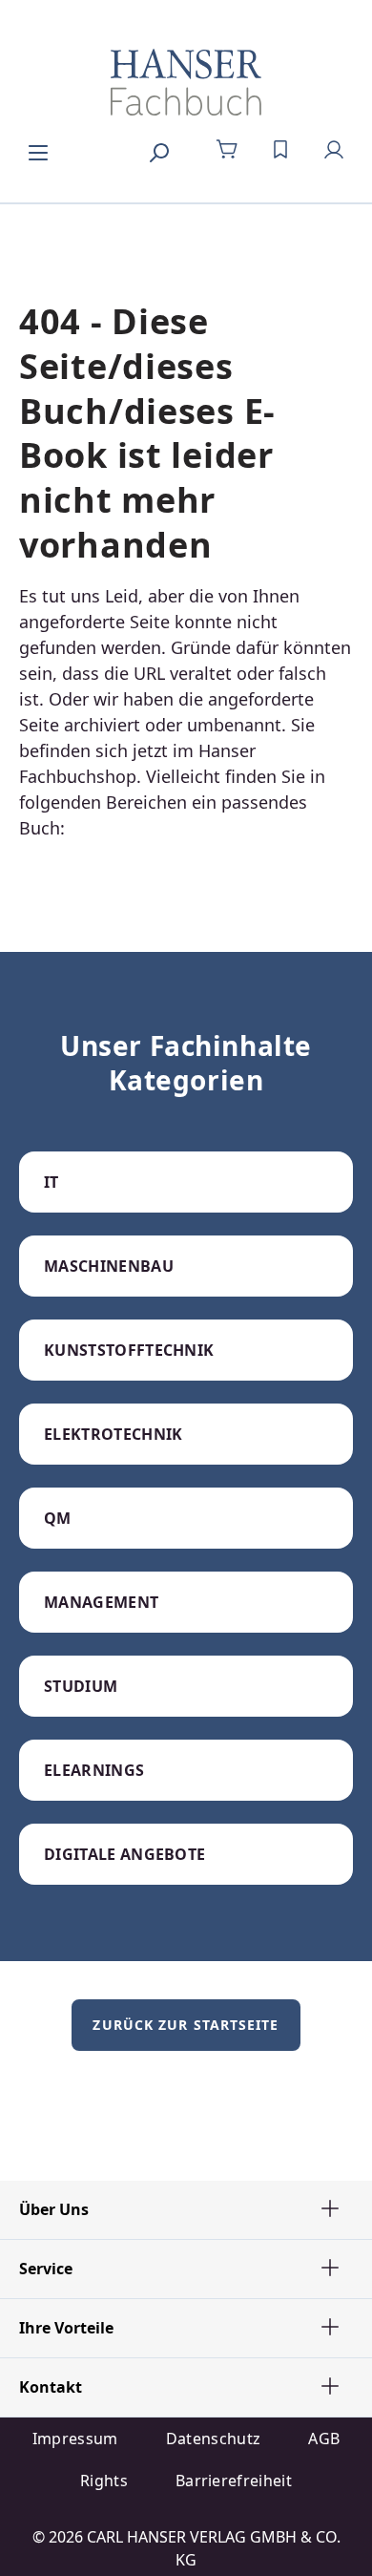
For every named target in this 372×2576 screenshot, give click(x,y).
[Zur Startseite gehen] (186, 82)
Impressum (75, 2439)
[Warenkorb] (227, 150)
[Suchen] (158, 150)
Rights (104, 2481)
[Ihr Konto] (334, 150)
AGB (324, 2439)
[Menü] (38, 150)
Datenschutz (214, 2439)
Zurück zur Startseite (186, 2025)
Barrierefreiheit (234, 2481)
